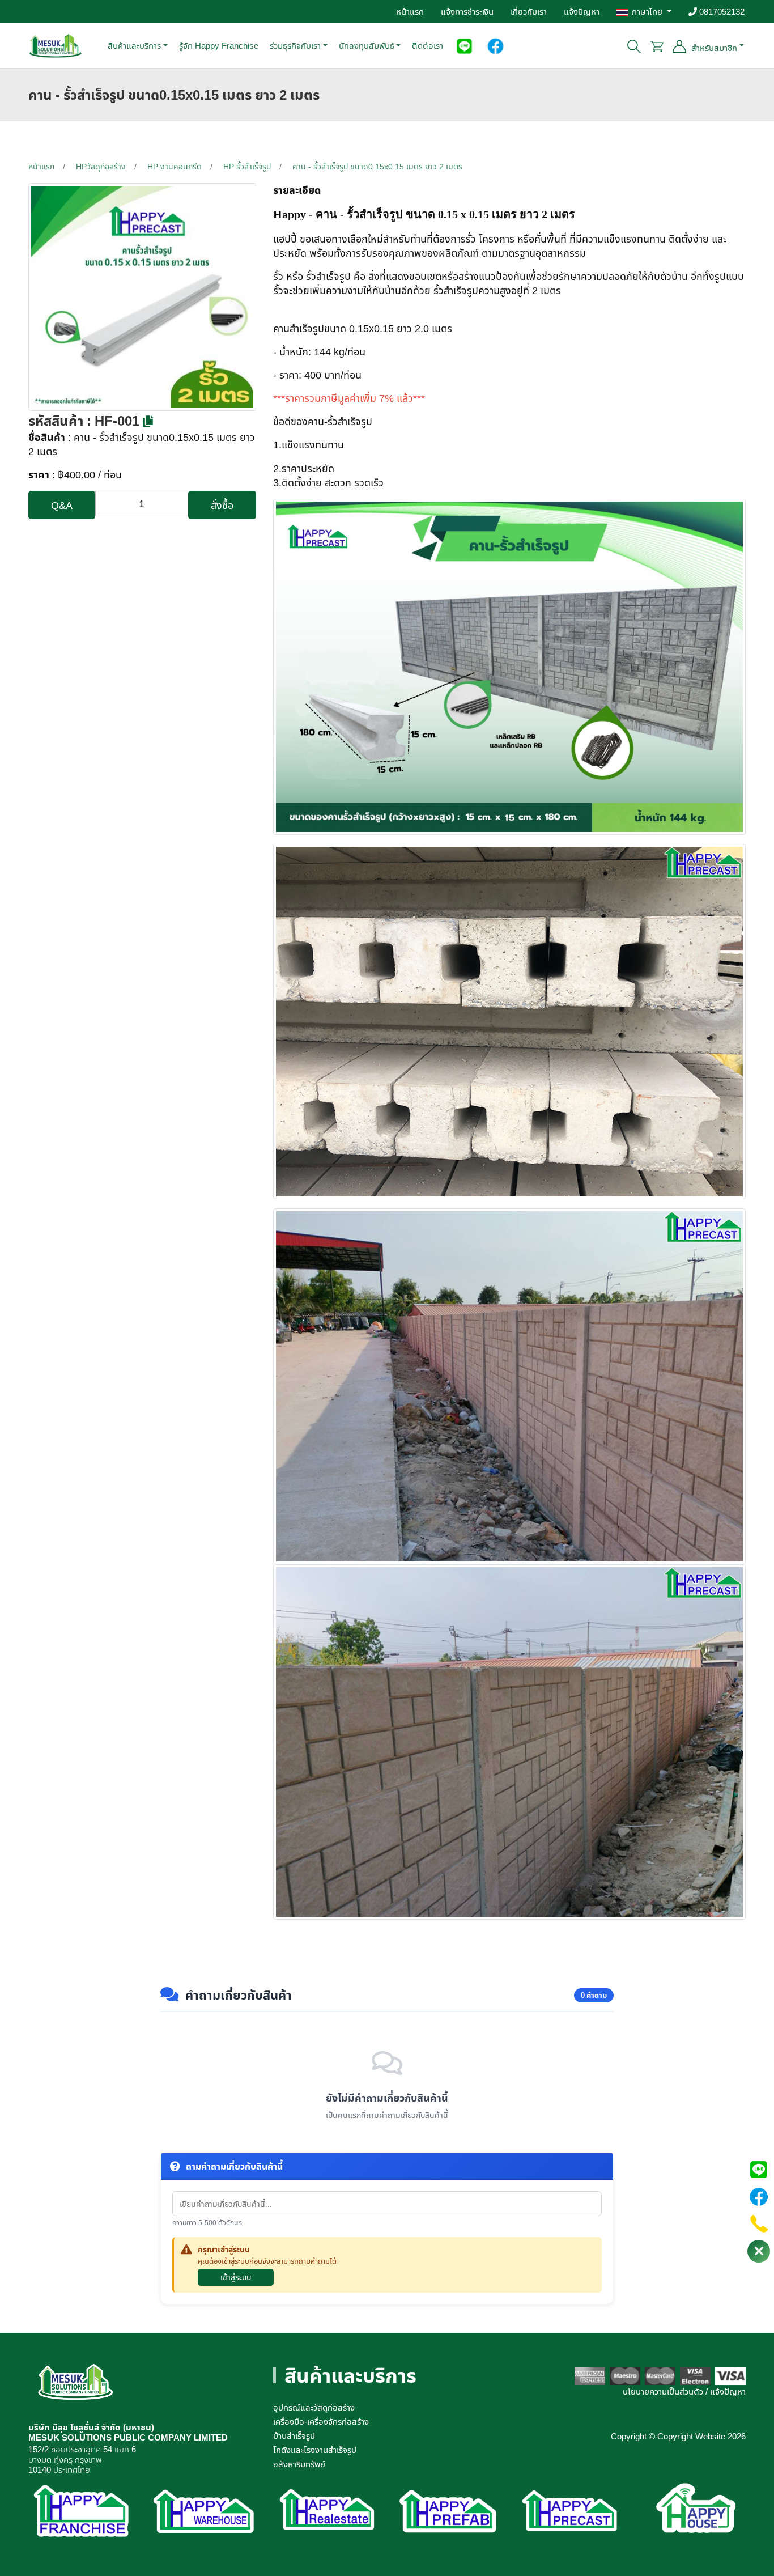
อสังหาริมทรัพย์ (299, 2464)
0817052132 (721, 11)
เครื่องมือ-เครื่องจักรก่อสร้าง (321, 2421)
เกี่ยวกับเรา (529, 11)
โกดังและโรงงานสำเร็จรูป (315, 2450)
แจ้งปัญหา (582, 11)
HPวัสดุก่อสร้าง (101, 166)
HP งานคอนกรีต (175, 166)
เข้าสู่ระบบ (236, 2277)
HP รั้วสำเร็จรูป (247, 166)
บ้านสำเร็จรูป (294, 2435)
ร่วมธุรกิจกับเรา (295, 45)
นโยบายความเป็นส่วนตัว (663, 2391)
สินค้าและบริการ (134, 45)
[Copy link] (148, 422)
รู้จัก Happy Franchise (219, 45)
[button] (464, 45)
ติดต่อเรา (428, 45)
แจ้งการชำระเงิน (467, 11)
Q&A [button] (62, 505)
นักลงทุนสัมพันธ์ (367, 45)
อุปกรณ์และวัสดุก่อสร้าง (314, 2407)
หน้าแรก (410, 11)
